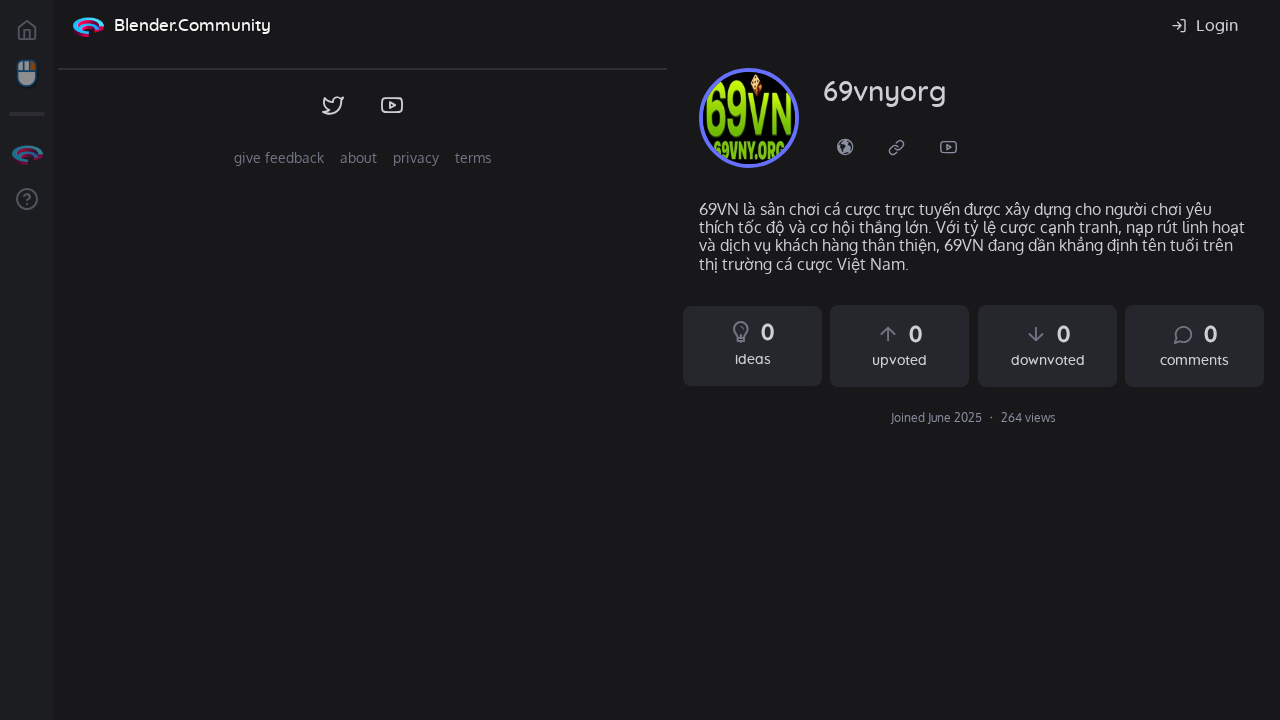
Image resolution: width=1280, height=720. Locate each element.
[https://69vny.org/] (845, 146)
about (358, 157)
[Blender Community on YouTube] (392, 106)
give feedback (279, 157)
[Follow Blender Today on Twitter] (333, 106)
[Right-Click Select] (27, 74)
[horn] (749, 118)
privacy (416, 157)
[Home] (88, 26)
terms (473, 157)
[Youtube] (949, 146)
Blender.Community (192, 25)
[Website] (897, 146)
